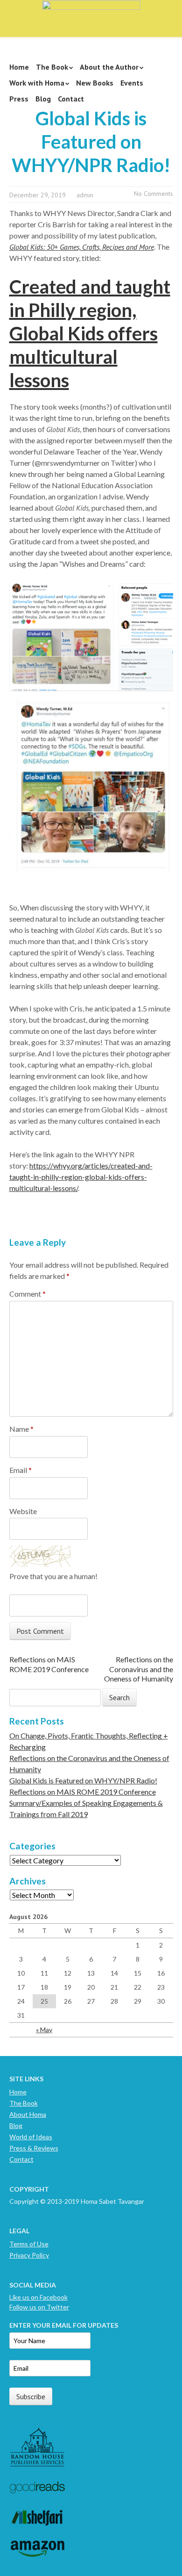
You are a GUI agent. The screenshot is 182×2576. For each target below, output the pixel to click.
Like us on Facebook (38, 2297)
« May (44, 2030)
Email (21, 1470)
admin (85, 195)
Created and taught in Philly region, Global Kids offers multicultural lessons (90, 333)
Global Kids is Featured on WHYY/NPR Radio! (83, 1780)
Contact (71, 99)
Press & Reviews (34, 2148)
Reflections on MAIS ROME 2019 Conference (49, 1664)
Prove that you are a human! (53, 1576)
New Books (95, 83)
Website (23, 1511)
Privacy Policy (29, 2255)
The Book (52, 67)
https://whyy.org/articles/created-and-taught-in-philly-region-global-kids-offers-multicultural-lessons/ (81, 1177)
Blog (43, 99)
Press (19, 99)
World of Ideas (31, 2137)
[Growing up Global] (91, 15)
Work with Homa (37, 83)
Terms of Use (29, 2244)
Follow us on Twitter (39, 2307)
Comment (28, 1294)
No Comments (154, 194)
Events (132, 83)
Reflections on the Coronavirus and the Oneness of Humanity (139, 1669)
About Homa (28, 2114)
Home (19, 67)
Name (21, 1429)
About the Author (109, 67)
